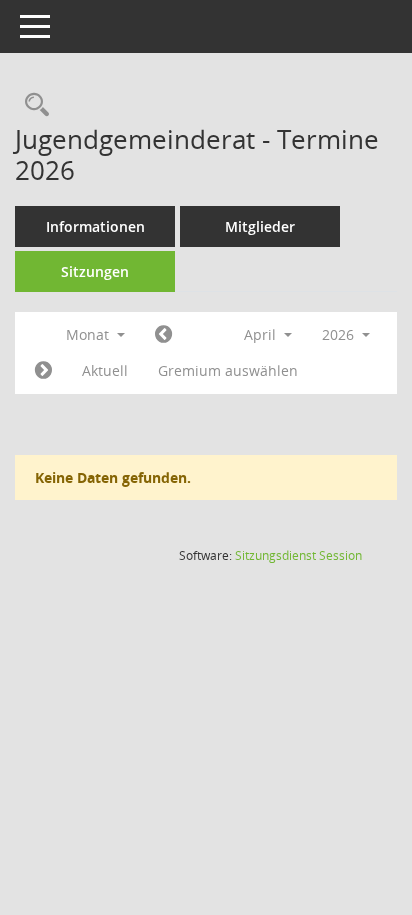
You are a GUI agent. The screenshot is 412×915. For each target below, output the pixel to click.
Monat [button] (89, 334)
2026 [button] (340, 334)
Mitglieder (260, 226)
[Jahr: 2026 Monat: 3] (163, 335)
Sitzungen (95, 271)
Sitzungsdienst (298, 555)
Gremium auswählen (228, 370)
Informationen (95, 226)
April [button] (262, 334)
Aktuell (105, 370)
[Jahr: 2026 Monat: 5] (43, 371)
